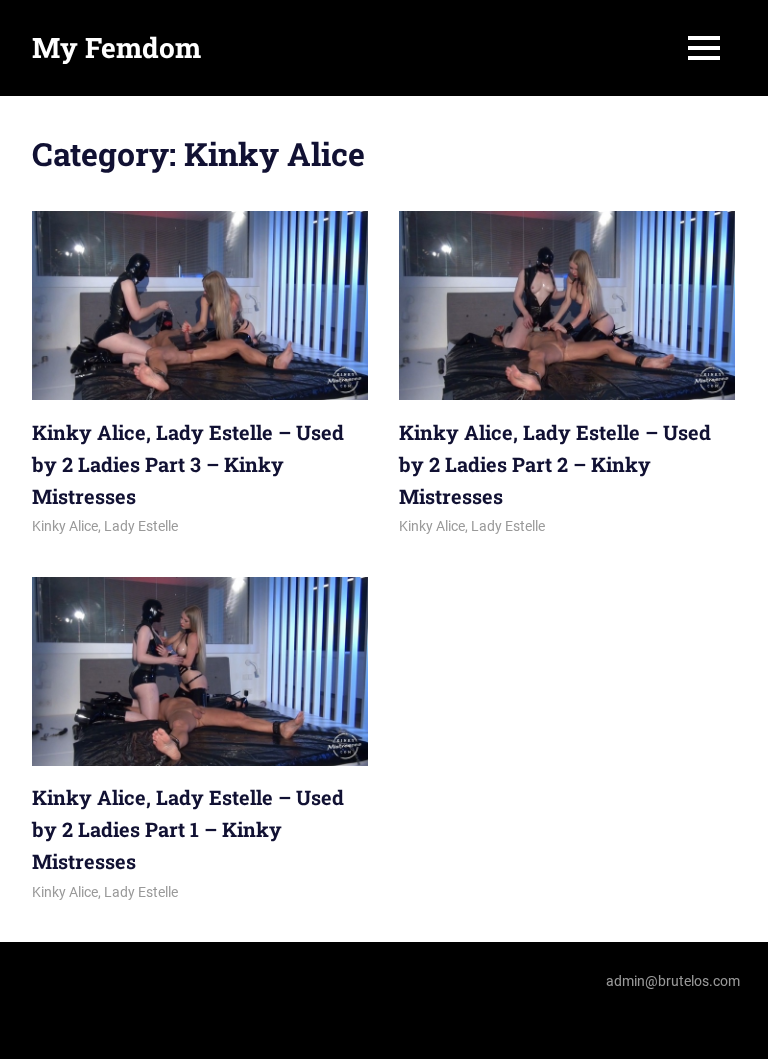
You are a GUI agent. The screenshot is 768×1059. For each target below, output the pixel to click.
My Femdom (116, 47)
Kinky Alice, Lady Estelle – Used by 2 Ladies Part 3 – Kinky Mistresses (188, 464)
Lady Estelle (141, 526)
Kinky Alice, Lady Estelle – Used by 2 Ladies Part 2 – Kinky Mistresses (555, 464)
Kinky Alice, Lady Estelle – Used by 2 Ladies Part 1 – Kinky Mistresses (188, 829)
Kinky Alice (65, 526)
